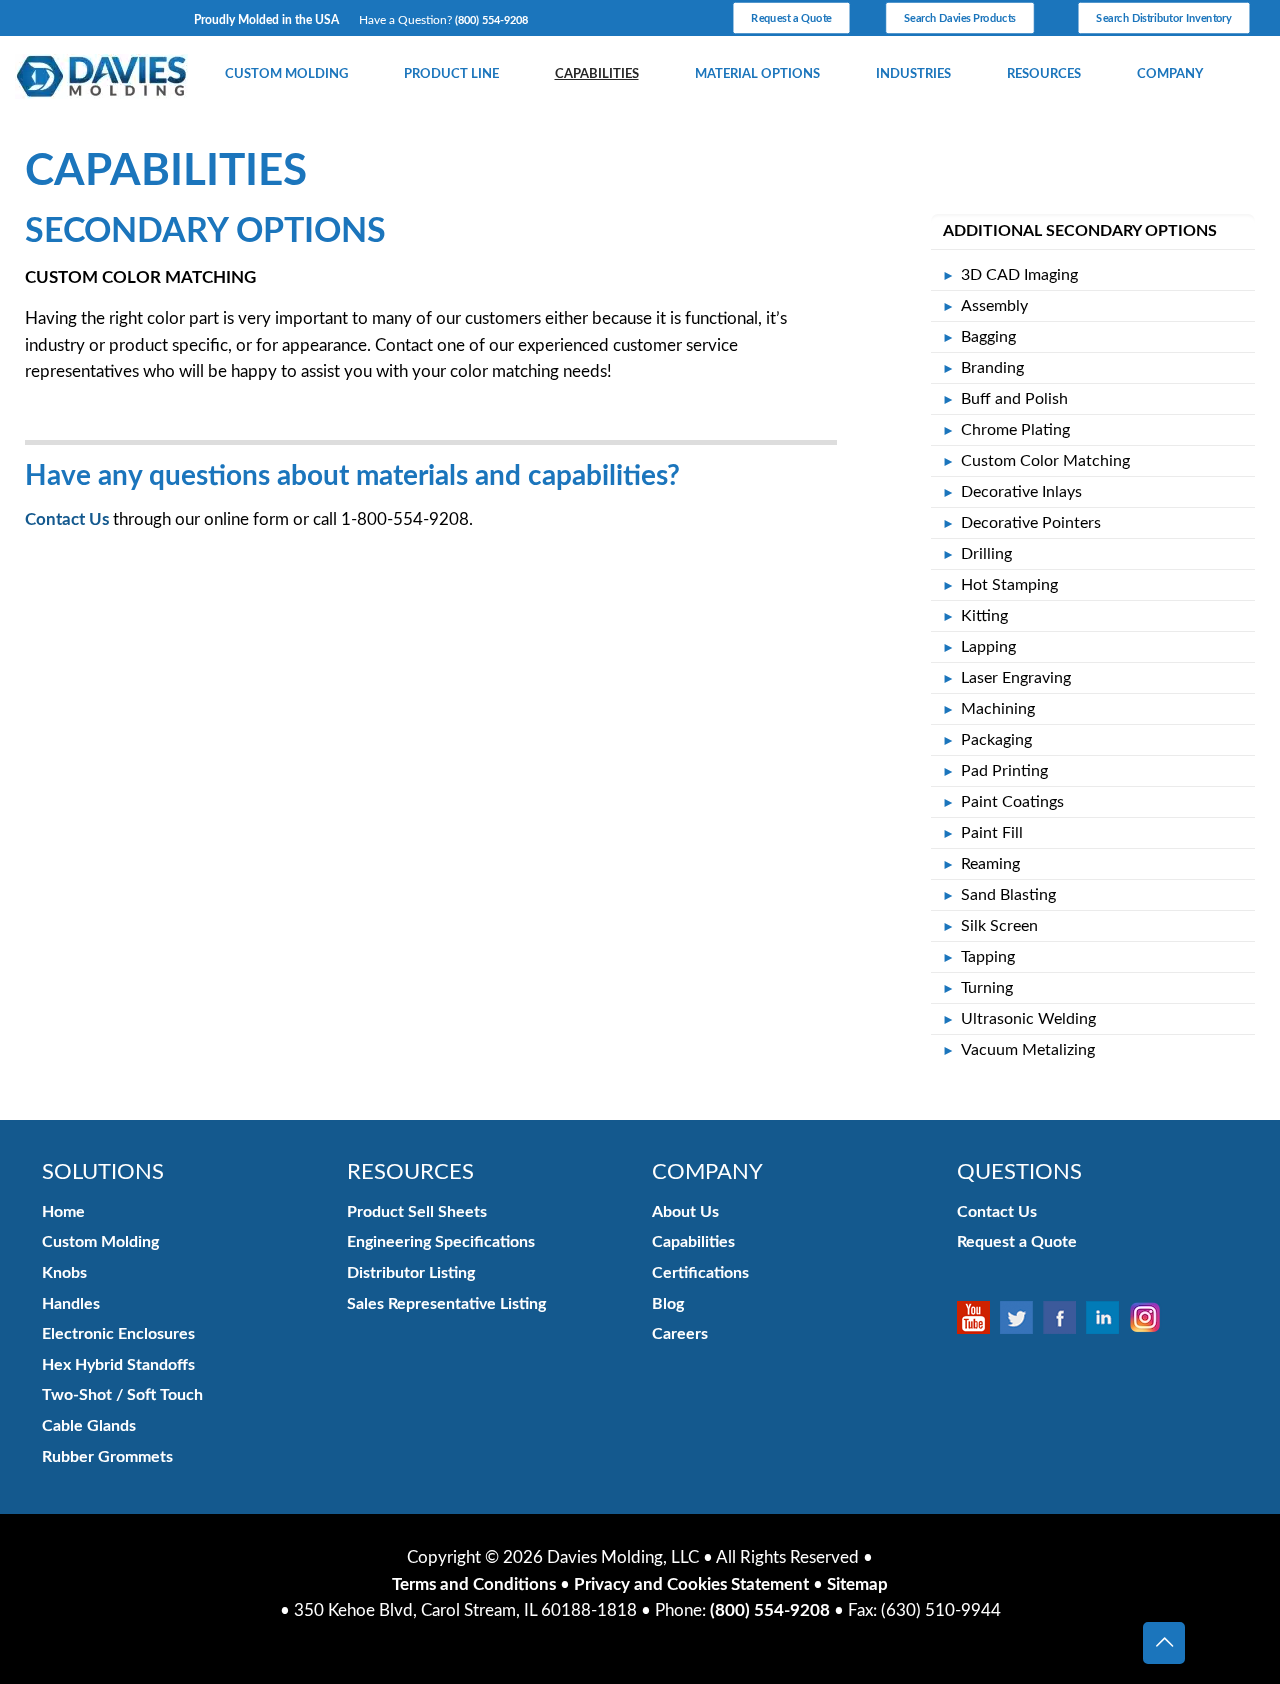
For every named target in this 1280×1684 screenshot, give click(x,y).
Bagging (988, 337)
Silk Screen (999, 926)
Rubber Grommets (107, 1457)
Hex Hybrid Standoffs (118, 1365)
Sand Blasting (1008, 895)
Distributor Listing (411, 1273)
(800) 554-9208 (491, 20)
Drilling (986, 554)
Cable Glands (89, 1426)
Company (1170, 74)
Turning (987, 988)
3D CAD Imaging (1019, 275)
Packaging (996, 740)
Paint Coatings (1012, 802)
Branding (992, 368)
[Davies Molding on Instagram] (1150, 1318)
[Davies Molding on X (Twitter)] (1021, 1318)
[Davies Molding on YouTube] (978, 1318)
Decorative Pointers (1031, 523)
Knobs (64, 1273)
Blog (668, 1304)
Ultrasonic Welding (1028, 1019)
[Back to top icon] (1164, 1643)
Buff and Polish (1014, 399)
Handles (71, 1304)
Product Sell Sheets (417, 1212)
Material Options (757, 74)
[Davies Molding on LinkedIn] (1107, 1318)
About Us (685, 1212)
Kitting (984, 616)
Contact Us (67, 519)
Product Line (451, 74)
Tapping (988, 957)
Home (63, 1212)
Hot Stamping (1009, 585)
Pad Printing (1004, 771)
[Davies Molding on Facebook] (1064, 1318)
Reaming (990, 864)
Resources (1044, 74)
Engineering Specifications (441, 1242)
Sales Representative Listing (446, 1304)
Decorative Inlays (1021, 492)
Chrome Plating (1015, 430)
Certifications (700, 1273)
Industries (913, 74)
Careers (680, 1334)
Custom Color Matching (1045, 461)
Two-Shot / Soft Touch (122, 1395)
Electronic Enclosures (118, 1334)
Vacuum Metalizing (1028, 1050)
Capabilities (597, 74)
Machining (998, 709)
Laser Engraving (1016, 678)
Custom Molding (286, 74)
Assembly (994, 306)
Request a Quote (1017, 1242)
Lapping (988, 647)
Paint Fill (992, 833)
